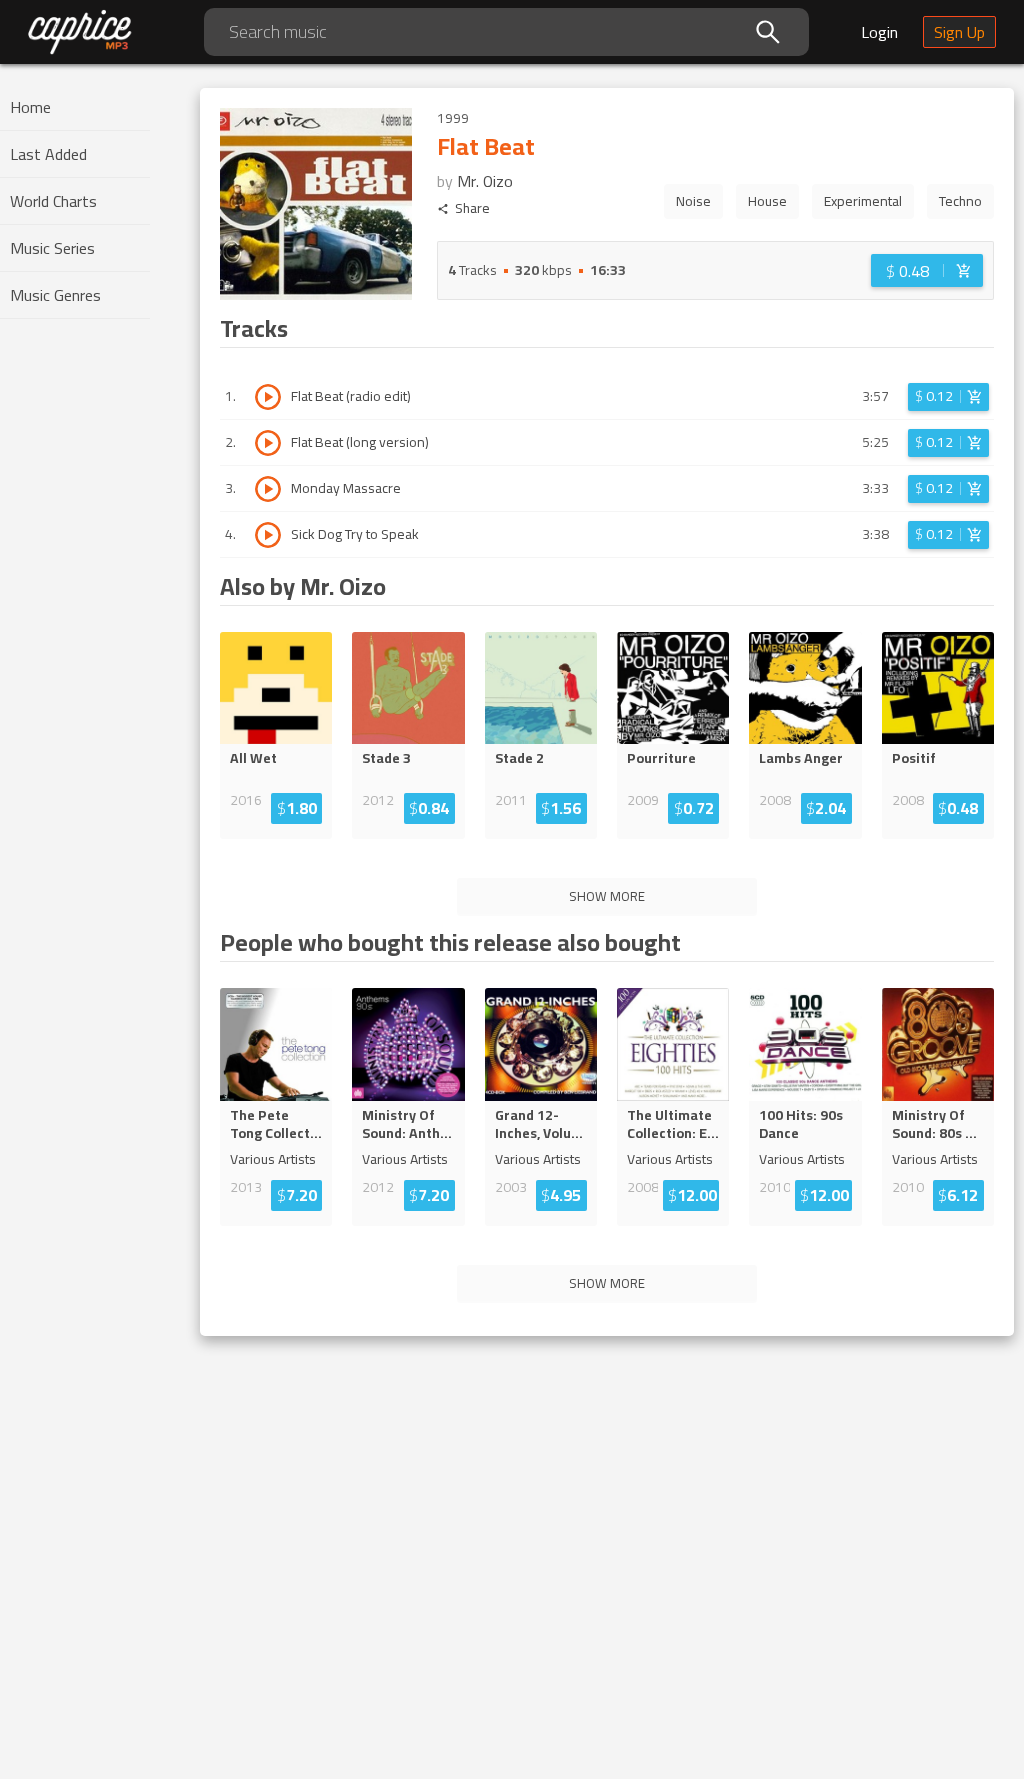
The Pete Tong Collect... (276, 1124)
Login (879, 32)
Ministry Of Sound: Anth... (407, 1124)
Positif (914, 758)
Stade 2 (519, 758)
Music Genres (55, 295)
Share (472, 208)
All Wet (253, 758)
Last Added (48, 154)
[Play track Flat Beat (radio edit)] (268, 397)
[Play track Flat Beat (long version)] (268, 443)
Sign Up (959, 32)
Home (30, 107)
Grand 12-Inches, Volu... (539, 1124)
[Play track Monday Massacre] (268, 489)
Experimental (863, 201)
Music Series (52, 248)
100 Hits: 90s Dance (801, 1124)
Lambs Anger (801, 758)
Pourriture (661, 758)
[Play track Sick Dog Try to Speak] (268, 535)
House (767, 201)
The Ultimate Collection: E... (673, 1124)
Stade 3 (386, 758)
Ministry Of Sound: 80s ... (934, 1124)
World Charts (53, 201)
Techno (960, 201)
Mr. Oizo (485, 181)
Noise (693, 201)
